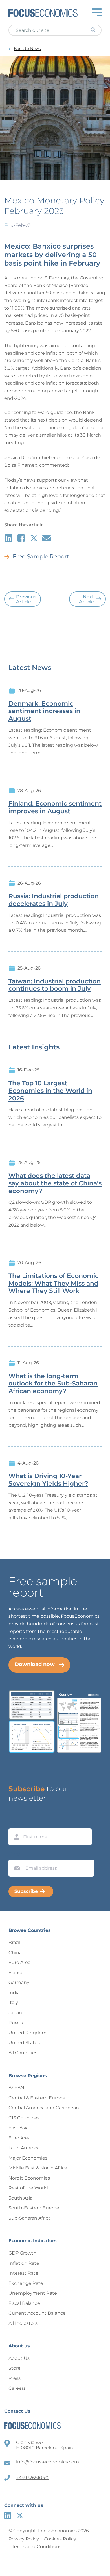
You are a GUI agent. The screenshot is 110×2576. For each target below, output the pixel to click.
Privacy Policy (24, 2539)
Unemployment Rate (33, 2293)
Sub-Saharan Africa (30, 2218)
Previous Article (26, 599)
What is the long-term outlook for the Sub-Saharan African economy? (53, 1384)
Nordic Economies (29, 2178)
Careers (17, 2388)
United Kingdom (27, 2033)
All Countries (23, 2053)
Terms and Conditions (37, 2547)
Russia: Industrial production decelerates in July (54, 900)
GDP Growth (23, 2253)
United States (24, 2043)
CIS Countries (24, 2118)
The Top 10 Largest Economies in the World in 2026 (50, 1091)
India (14, 1993)
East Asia (18, 2128)
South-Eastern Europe (34, 2208)
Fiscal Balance (24, 2303)
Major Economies (28, 2158)
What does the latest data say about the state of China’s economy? (55, 1183)
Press (15, 2378)
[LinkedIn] (8, 2515)
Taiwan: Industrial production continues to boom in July (55, 985)
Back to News (27, 49)
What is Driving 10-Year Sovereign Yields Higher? (48, 1480)
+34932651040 (32, 2478)
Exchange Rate (26, 2283)
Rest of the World (28, 2188)
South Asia (20, 2198)
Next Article (86, 599)
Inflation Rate (24, 2263)
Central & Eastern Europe (37, 2098)
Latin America (24, 2148)
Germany (19, 1982)
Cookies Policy (60, 2539)
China (15, 1953)
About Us (19, 2358)
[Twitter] (20, 2515)
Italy (13, 2002)
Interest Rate (23, 2273)
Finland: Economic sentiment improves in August (55, 807)
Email (16, 1854)
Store (15, 2368)
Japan (15, 2013)
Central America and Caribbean (44, 2108)
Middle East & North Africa (38, 2168)
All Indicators (23, 2323)
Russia (16, 2023)
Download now (35, 1664)
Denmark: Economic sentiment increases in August (44, 711)
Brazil (14, 1942)
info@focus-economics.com (48, 2462)
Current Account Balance (37, 2313)
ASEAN (16, 2088)
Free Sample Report (41, 556)
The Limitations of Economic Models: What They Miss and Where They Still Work (54, 1284)
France (16, 1973)
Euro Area (19, 1962)
